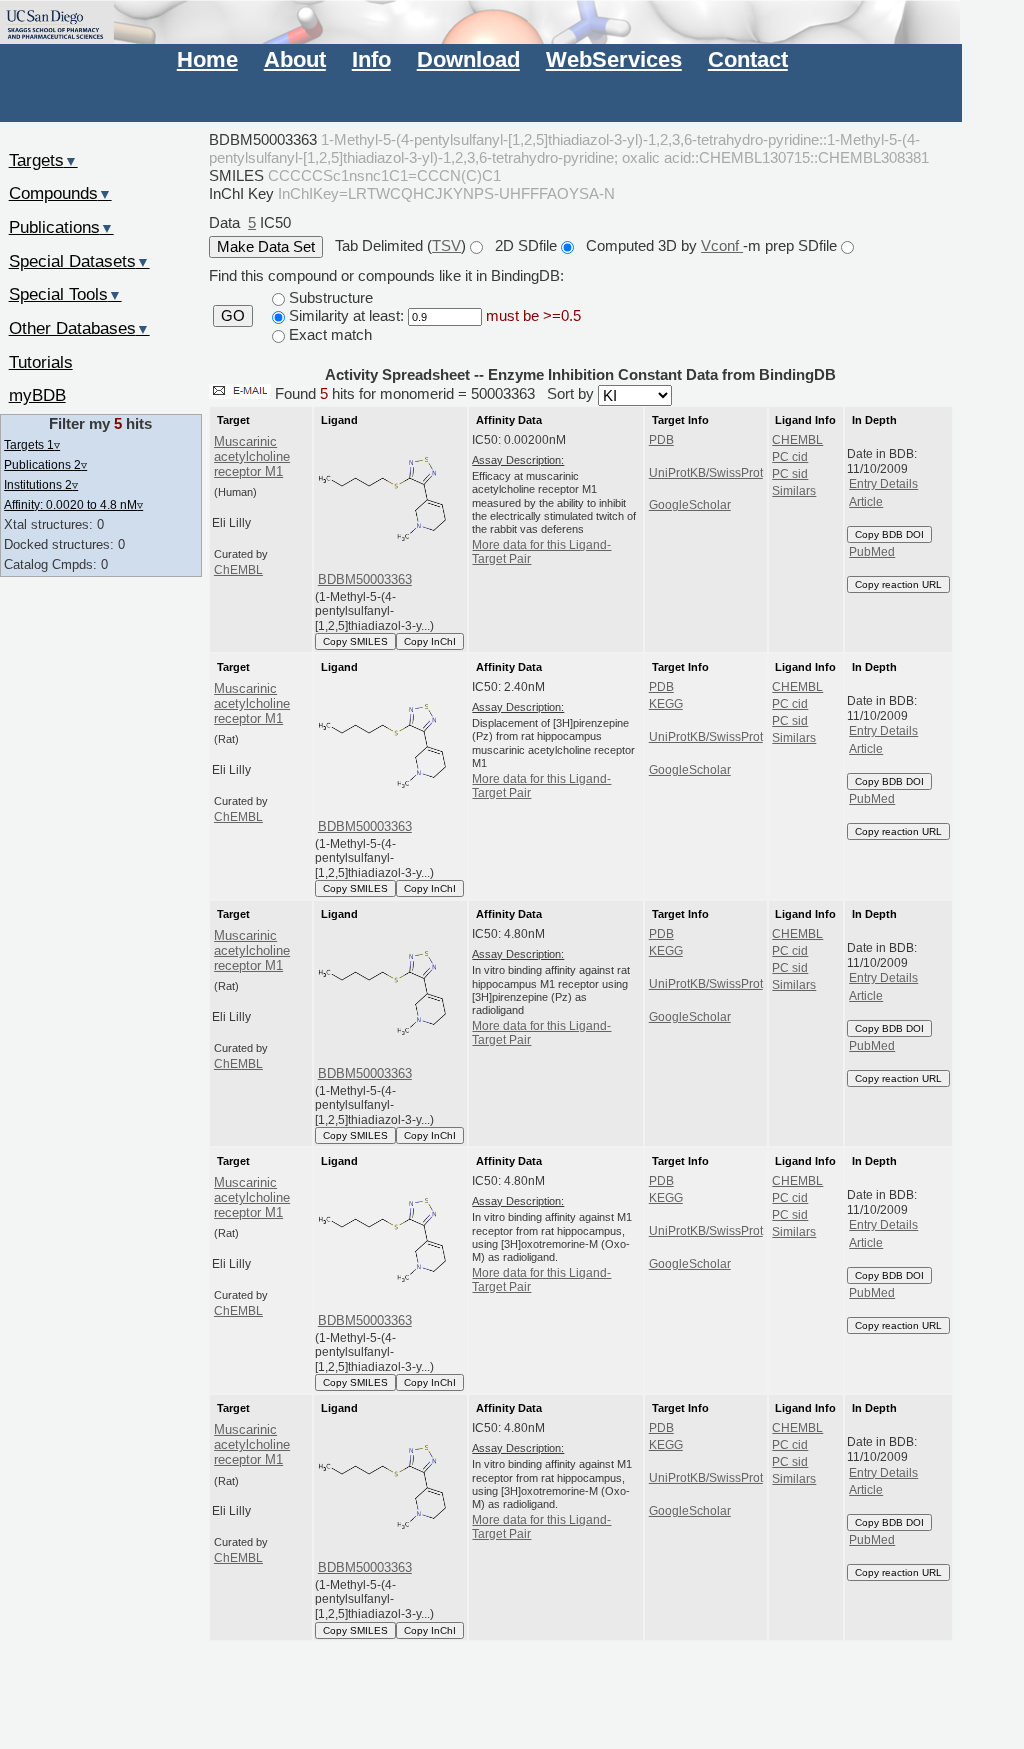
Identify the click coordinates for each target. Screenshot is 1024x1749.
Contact (748, 59)
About (295, 59)
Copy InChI (430, 641)
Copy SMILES (355, 641)
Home (207, 59)
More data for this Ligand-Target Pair (541, 552)
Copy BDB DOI (889, 534)
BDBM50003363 (365, 579)
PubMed (872, 552)
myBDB (37, 395)
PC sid (790, 474)
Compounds (60, 193)
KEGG (666, 704)
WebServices (614, 59)
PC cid (790, 457)
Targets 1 (32, 444)
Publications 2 (45, 464)
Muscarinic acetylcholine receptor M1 (252, 457)
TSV (446, 245)
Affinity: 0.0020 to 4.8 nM (73, 504)
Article (866, 502)
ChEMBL (238, 570)
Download (468, 59)
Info (371, 59)
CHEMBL (797, 440)
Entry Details (883, 484)
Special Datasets (79, 261)
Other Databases (79, 328)
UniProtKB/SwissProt (706, 473)
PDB (661, 440)
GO (233, 316)
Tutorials (41, 362)
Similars (794, 491)
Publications (61, 227)
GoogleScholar (690, 505)
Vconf (722, 245)
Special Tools (65, 294)
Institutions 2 (41, 484)
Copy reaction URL (898, 584)
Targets (43, 160)
